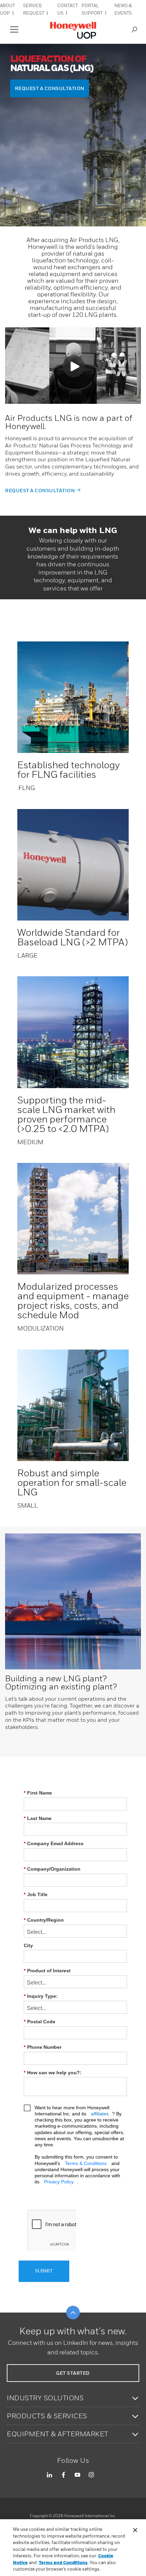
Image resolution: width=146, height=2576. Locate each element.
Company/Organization (52, 1869)
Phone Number (43, 2047)
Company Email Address (54, 1843)
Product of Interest (47, 1971)
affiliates (100, 2114)
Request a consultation (40, 490)
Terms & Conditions (86, 2163)
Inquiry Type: (41, 1996)
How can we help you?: (53, 2073)
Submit (44, 2271)
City (28, 1945)
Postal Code (40, 2022)
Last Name (38, 1818)
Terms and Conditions (63, 2562)
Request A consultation (50, 88)
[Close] (135, 2530)
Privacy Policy (59, 2182)
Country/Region (44, 1920)
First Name (38, 1793)
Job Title (36, 1894)
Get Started (73, 2373)
